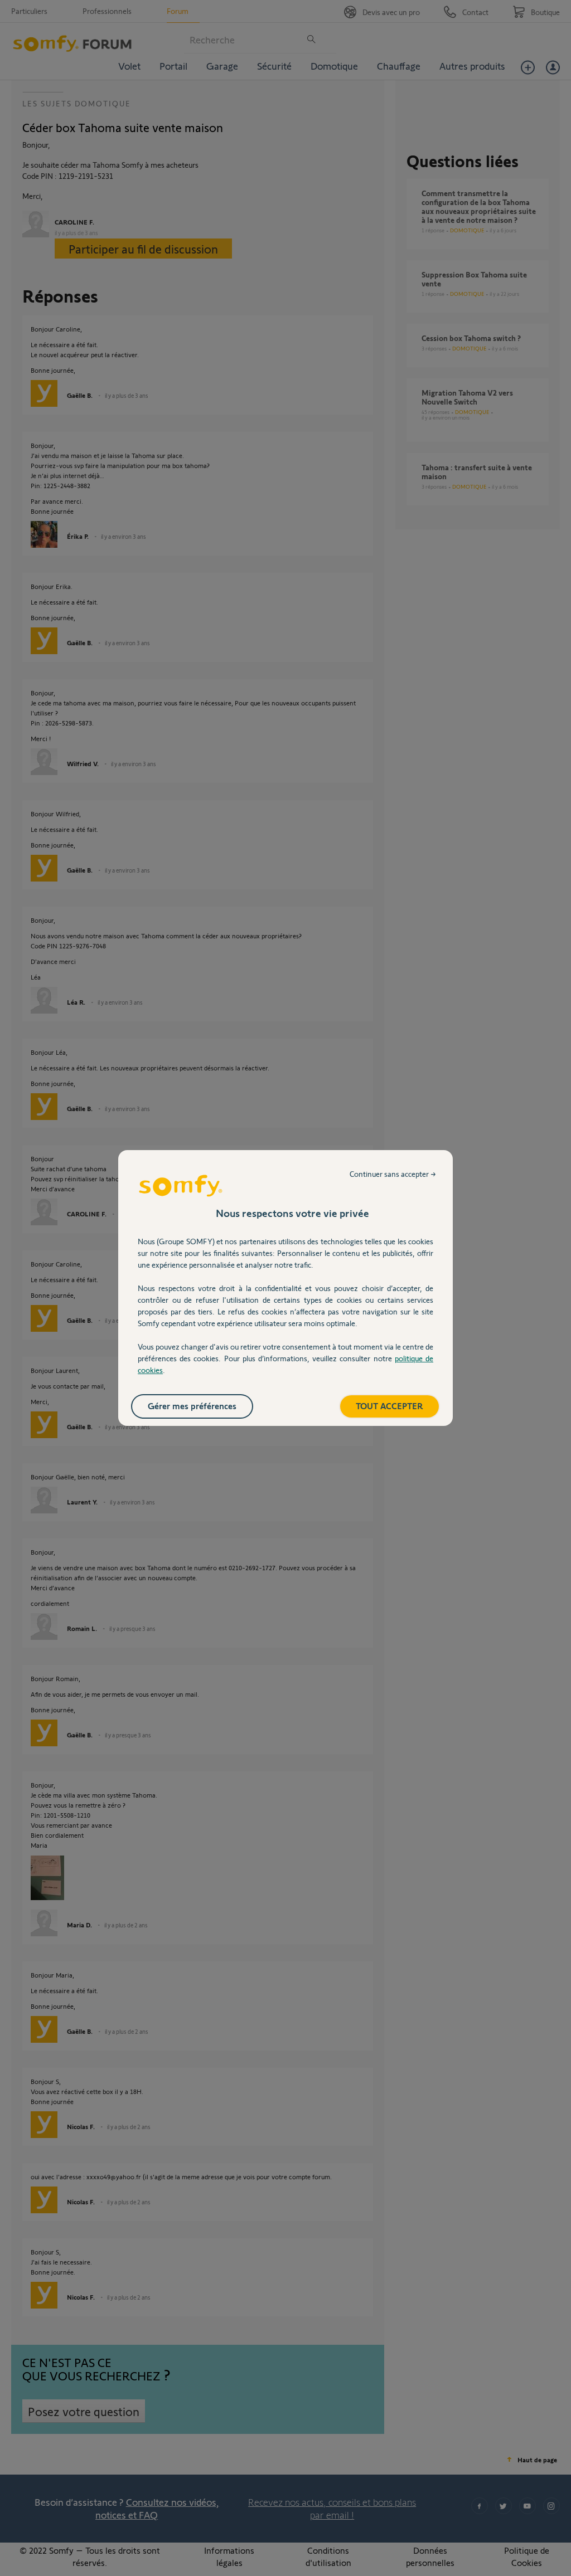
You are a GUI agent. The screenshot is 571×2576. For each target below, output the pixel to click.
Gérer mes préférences (192, 1406)
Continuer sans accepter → (393, 1174)
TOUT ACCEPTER (389, 1406)
